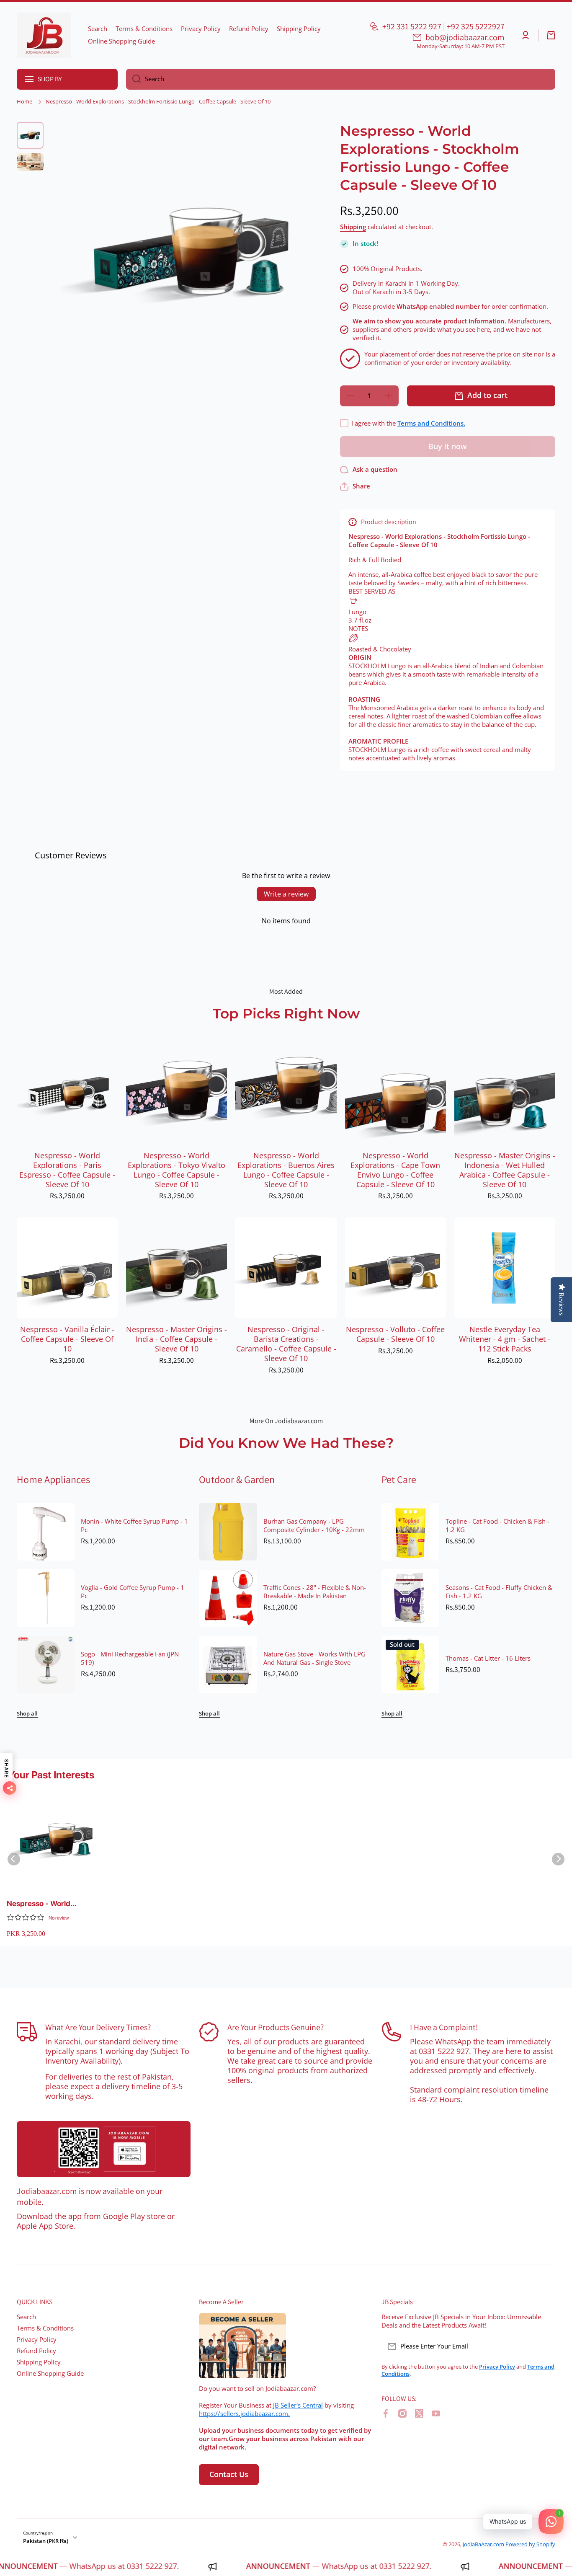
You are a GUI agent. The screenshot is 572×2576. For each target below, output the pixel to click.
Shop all (27, 1714)
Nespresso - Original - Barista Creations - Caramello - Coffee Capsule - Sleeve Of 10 (286, 1344)
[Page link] (104, 2149)
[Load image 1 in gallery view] (30, 135)
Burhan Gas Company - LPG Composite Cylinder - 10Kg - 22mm (314, 1526)
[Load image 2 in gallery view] (30, 162)
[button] (551, 35)
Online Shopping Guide (50, 2373)
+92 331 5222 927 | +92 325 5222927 (443, 26)
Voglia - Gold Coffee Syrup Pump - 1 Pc (133, 1592)
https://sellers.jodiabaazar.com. (244, 2414)
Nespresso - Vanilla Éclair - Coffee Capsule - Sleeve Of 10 (67, 1339)
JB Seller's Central (298, 2405)
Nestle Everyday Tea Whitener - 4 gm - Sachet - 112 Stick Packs (505, 1339)
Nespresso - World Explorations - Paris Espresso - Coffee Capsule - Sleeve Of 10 (67, 1170)
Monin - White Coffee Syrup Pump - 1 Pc (134, 1526)
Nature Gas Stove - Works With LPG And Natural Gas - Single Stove (314, 1659)
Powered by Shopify (530, 2544)
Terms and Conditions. (431, 423)
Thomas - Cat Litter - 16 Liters (488, 1659)
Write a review (286, 894)
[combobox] (341, 79)
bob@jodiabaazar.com (465, 37)
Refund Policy (36, 2351)
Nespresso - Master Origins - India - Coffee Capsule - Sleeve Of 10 (176, 1339)
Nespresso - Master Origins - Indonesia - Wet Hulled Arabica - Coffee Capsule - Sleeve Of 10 (505, 1170)
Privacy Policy (37, 2340)
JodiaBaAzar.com (483, 2544)
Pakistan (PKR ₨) (46, 2541)
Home (24, 102)
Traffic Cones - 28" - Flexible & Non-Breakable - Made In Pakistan (315, 1592)
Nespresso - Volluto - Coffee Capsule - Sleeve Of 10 (395, 1334)
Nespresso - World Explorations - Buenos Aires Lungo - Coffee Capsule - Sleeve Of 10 (286, 1170)
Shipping (353, 227)
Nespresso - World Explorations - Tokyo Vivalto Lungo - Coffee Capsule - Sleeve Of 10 (176, 1170)
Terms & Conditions (45, 2328)
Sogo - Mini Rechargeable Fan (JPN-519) (131, 1659)
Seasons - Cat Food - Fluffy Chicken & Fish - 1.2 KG (499, 1592)
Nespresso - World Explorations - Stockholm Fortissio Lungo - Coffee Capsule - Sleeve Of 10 (50, 1904)
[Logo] (44, 35)
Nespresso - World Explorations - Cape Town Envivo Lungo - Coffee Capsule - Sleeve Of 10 (395, 1170)
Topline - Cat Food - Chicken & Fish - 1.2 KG (497, 1526)
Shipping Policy (39, 2362)
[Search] (133, 79)
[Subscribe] (545, 2346)
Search (26, 2317)
